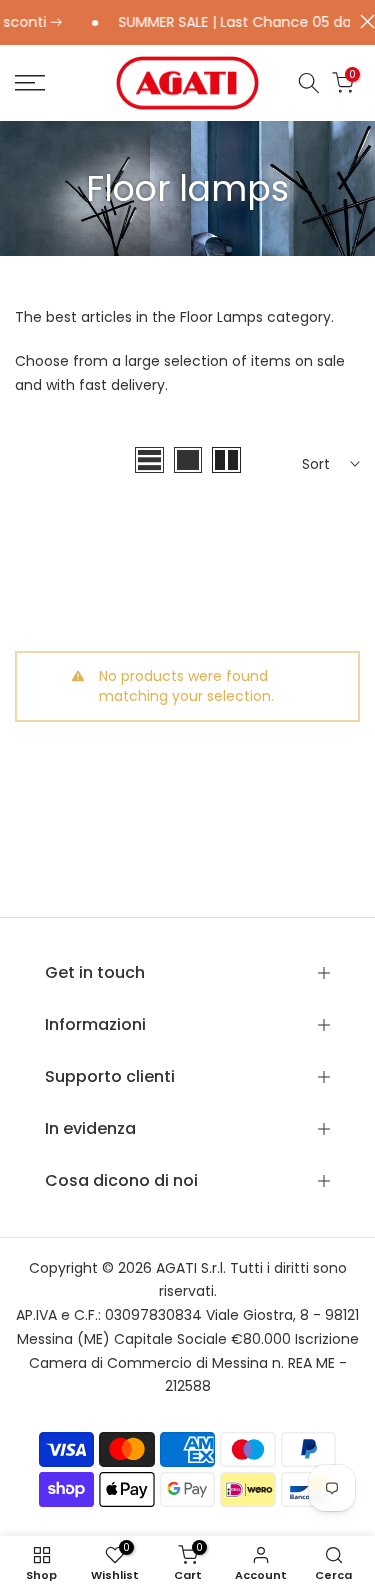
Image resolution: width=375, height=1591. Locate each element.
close (362, 21)
